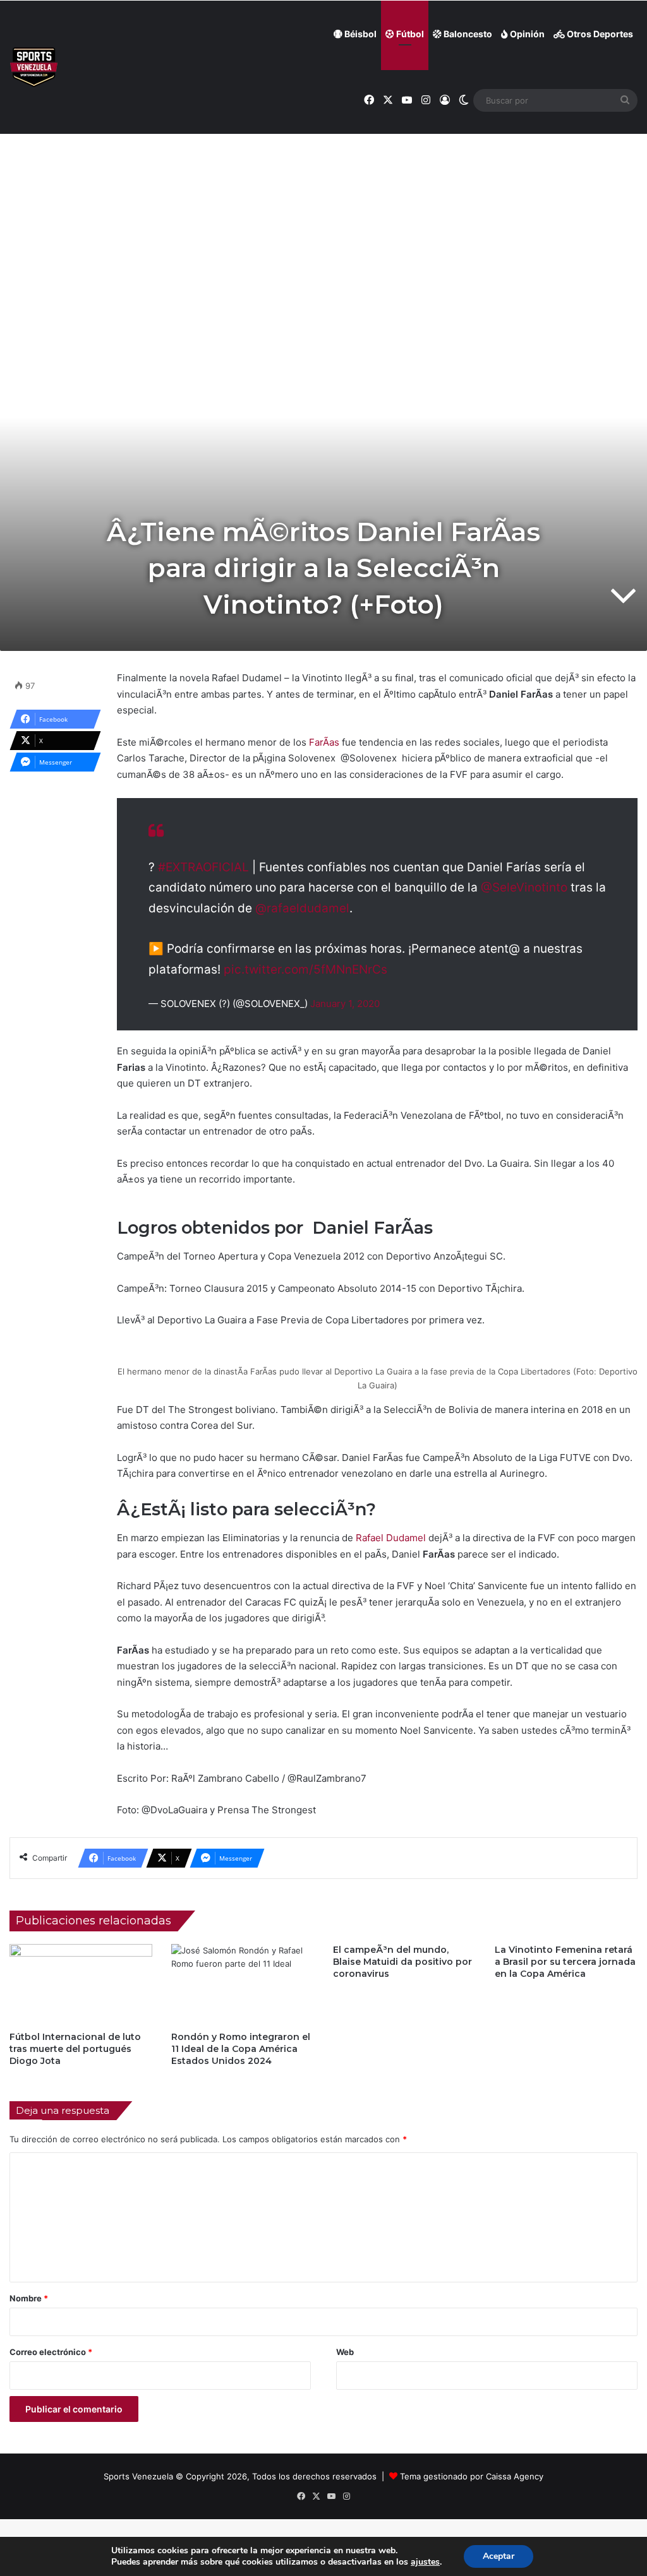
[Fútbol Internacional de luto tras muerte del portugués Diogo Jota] (81, 1984)
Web (345, 2352)
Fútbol (409, 34)
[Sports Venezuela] (34, 67)
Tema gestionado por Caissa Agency (472, 2476)
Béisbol (360, 34)
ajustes (425, 2562)
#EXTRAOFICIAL (203, 867)
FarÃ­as (324, 742)
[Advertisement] (323, 196)
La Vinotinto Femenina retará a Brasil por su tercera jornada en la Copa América (565, 1962)
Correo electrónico (51, 2352)
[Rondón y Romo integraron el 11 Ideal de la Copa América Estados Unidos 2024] (243, 1984)
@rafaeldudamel (302, 908)
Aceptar (499, 2556)
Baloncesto (467, 34)
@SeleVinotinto (524, 887)
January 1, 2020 (345, 1004)
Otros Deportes (599, 34)
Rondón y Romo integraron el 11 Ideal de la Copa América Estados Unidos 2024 (241, 2049)
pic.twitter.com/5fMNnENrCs (305, 969)
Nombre (29, 2298)
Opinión (526, 34)
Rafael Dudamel (391, 1538)
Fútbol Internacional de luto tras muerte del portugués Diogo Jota (75, 2049)
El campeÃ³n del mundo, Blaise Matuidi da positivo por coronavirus (402, 1962)
